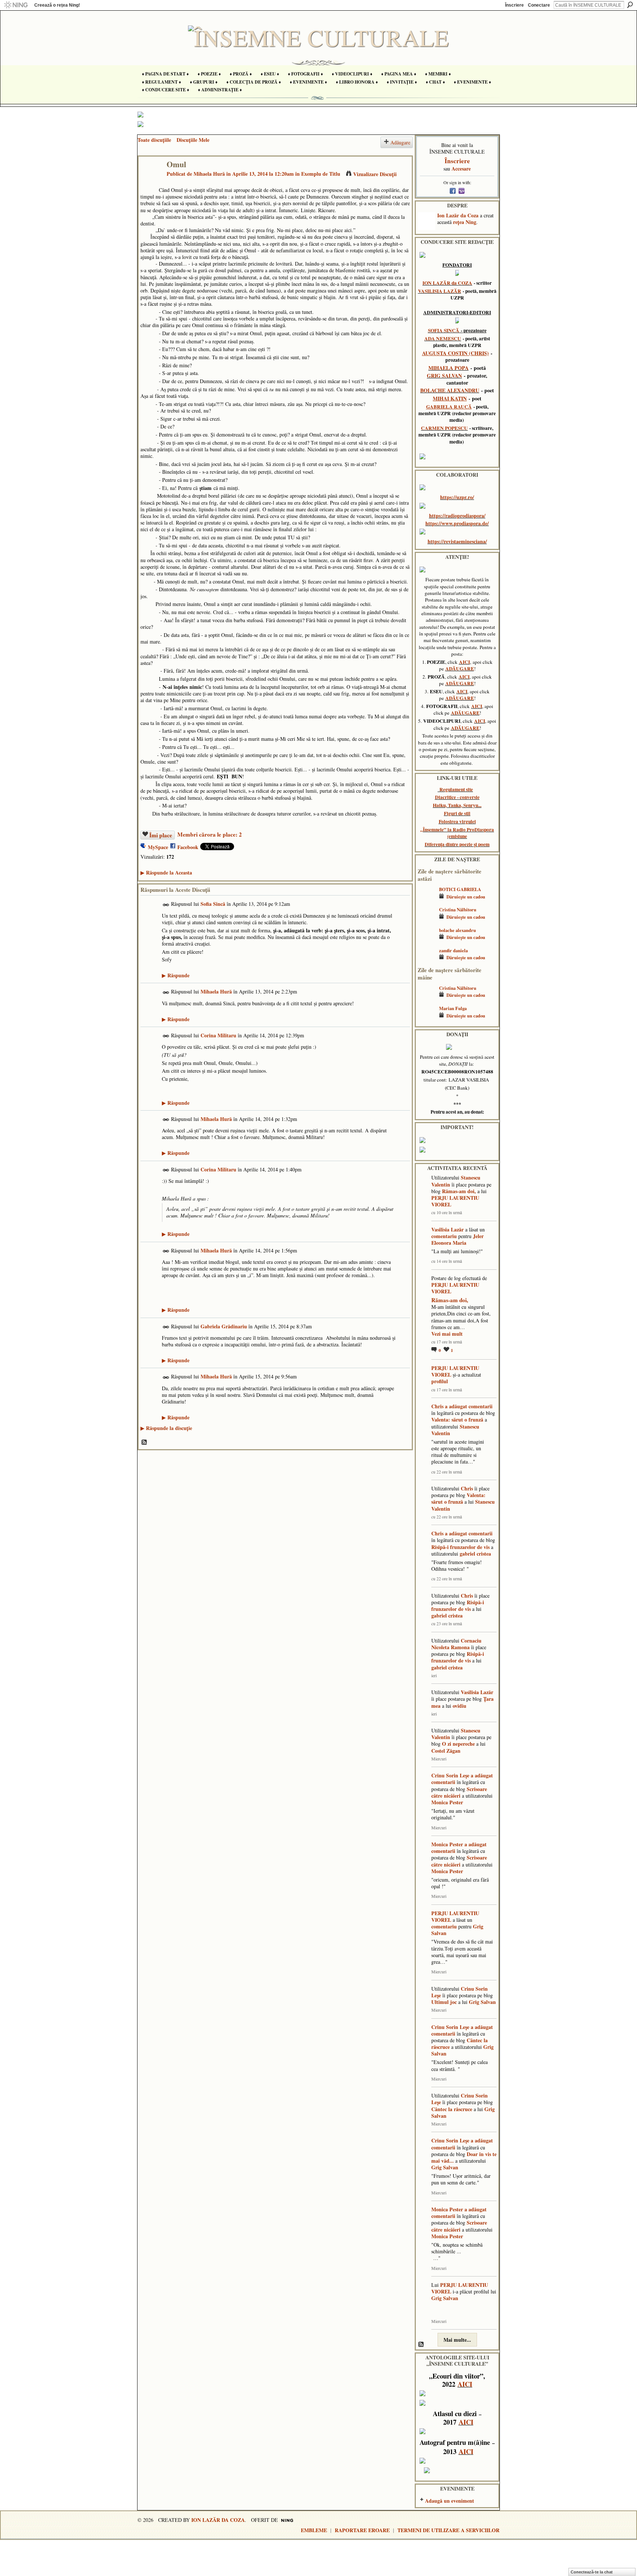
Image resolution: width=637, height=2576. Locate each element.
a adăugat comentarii (469, 1406)
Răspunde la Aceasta (166, 872)
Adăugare (400, 142)
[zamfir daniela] (427, 961)
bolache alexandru (457, 930)
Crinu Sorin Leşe (450, 1775)
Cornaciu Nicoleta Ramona (456, 1644)
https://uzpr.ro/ (457, 497)
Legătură (166, 905)
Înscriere (514, 5)
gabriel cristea (475, 1554)
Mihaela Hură (209, 174)
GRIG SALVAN (444, 376)
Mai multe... (457, 2340)
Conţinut (145, 1443)
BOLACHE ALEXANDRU (450, 390)
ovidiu (460, 1706)
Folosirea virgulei (457, 821)
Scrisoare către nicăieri (459, 1792)
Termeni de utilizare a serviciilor (448, 2530)
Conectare (539, 5)
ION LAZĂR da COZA (447, 283)
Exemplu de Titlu (321, 174)
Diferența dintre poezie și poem (457, 844)
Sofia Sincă (213, 904)
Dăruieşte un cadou (466, 897)
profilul (440, 1381)
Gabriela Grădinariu (224, 1326)
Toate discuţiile (154, 140)
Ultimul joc (444, 2002)
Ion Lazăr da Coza (458, 215)
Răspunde (176, 975)
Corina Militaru (218, 1035)
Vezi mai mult (447, 1334)
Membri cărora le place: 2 (210, 834)
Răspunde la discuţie (166, 1428)
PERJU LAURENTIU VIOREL (455, 1201)
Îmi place (161, 835)
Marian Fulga (453, 1008)
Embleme (314, 2530)
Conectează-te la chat (592, 2572)
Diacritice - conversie (457, 797)
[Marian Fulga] (427, 1019)
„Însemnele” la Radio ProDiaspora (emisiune (457, 833)
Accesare (461, 169)
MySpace (158, 847)
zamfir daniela (453, 950)
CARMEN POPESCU (444, 428)
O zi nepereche (458, 1744)
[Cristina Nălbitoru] (427, 920)
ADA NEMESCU (443, 339)
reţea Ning (465, 222)
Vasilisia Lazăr (448, 1229)
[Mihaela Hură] (150, 180)
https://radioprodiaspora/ (457, 516)
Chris (437, 1406)
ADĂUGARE (460, 669)
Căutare (630, 5)
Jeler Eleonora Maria (457, 1239)
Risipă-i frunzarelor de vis (460, 1547)
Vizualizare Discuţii (375, 174)
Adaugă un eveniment (450, 2501)
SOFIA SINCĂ (444, 330)
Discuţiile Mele (193, 140)
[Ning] (16, 5)
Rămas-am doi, (459, 1191)
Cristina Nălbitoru (458, 910)
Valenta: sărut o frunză (457, 1420)
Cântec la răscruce (452, 2109)
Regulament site (456, 789)
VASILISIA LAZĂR (440, 291)
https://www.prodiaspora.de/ (457, 523)
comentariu (444, 1236)
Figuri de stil (457, 813)
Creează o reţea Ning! (57, 5)
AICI (464, 662)
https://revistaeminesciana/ (457, 541)
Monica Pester (447, 1802)
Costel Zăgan (446, 1751)
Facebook (188, 847)
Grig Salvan (482, 2002)
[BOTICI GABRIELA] (427, 900)
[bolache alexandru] (427, 941)
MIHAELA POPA (448, 368)
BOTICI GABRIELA (460, 889)
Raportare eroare (362, 2530)
